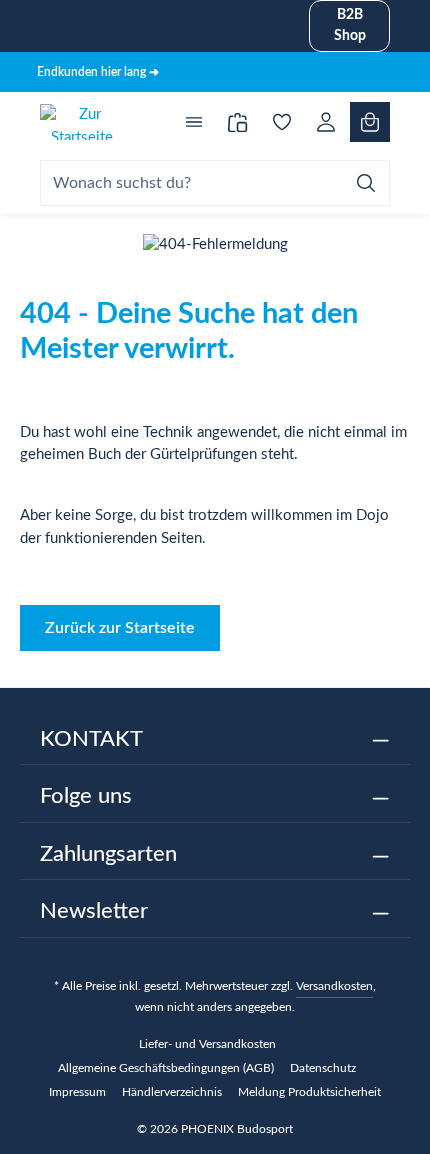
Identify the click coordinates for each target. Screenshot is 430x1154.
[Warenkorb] (370, 122)
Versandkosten (334, 986)
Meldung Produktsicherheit (309, 1092)
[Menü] (194, 122)
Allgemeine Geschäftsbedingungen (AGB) (166, 1068)
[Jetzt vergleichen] (238, 122)
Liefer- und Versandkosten (207, 1044)
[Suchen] (366, 183)
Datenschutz (323, 1068)
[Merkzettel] (282, 122)
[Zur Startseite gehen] (82, 122)
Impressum (77, 1092)
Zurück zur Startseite (120, 628)
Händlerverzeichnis (172, 1092)
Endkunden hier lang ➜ (98, 72)
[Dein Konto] (326, 122)
